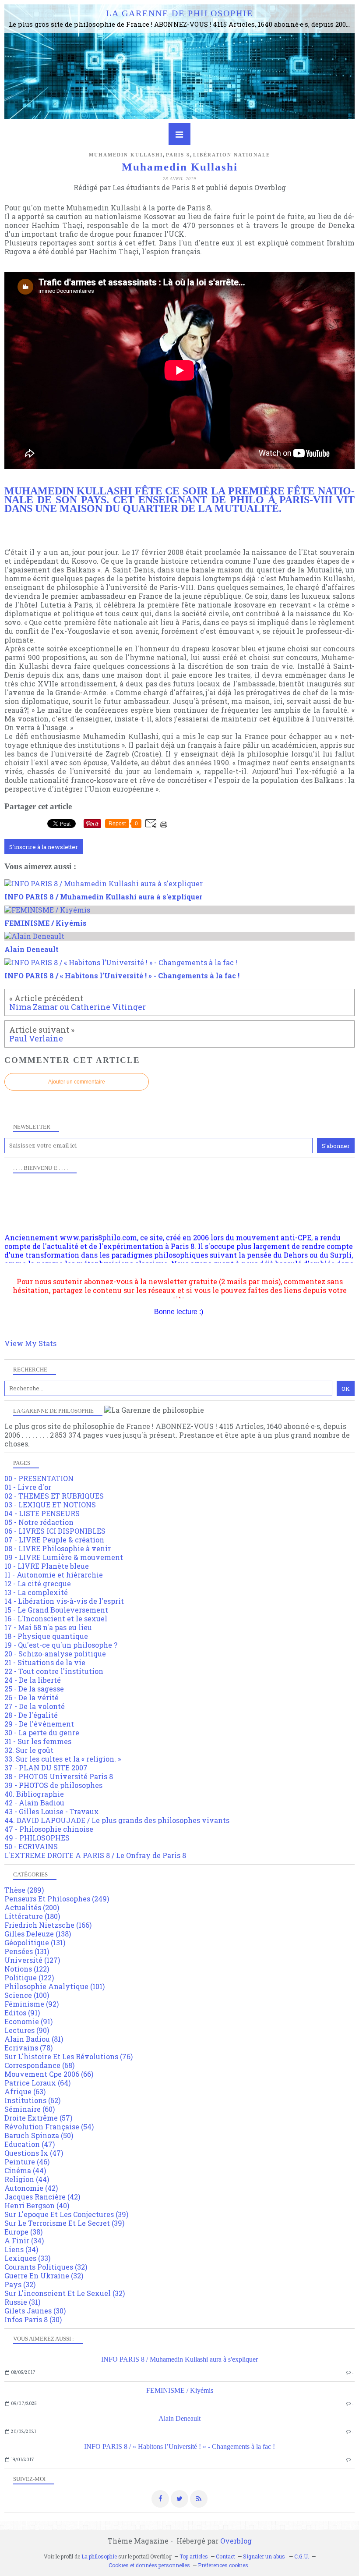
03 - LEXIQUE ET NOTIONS (50, 1505)
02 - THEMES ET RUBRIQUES (54, 1496)
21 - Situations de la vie (45, 1662)
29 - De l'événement (39, 1724)
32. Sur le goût (29, 1750)
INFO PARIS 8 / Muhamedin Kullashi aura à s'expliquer (179, 2359)
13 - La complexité (36, 1592)
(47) (30, 2144)
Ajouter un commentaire (77, 1082)
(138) (38, 1934)
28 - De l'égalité (31, 1715)
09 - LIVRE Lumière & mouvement (64, 1557)
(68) (39, 2065)
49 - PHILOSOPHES (37, 1838)
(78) (28, 2048)
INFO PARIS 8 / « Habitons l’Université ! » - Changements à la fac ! (179, 2446)
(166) (48, 1925)
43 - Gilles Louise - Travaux (52, 1811)
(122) (27, 1969)
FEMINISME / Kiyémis (180, 2390)
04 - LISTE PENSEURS (42, 1513)
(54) (49, 2127)
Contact (225, 2556)
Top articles (194, 2556)
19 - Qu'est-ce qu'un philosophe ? (61, 1645)
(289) (24, 1890)
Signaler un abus (265, 2556)
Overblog (236, 2541)
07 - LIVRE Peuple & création (54, 1540)
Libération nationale (232, 155)
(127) (32, 1960)
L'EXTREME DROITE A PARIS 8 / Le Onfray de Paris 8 (95, 1855)
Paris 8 (178, 155)
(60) (30, 2109)
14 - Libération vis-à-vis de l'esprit (64, 1601)
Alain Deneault (179, 2418)
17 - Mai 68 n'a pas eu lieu (48, 1627)
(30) (35, 2311)
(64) (37, 2083)
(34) (24, 2240)
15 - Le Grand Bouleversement (56, 1610)
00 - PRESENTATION (39, 1478)
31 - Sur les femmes (38, 1741)
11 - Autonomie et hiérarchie (54, 1575)
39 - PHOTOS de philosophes (53, 1785)
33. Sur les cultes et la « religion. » (63, 1759)
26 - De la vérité (32, 1697)
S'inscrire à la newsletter (44, 847)
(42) (31, 2188)
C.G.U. (302, 2556)
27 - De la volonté (35, 1706)
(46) (27, 2162)
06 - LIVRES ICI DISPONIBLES (55, 1531)
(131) (35, 1942)
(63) (25, 2091)
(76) (69, 2056)
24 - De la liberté (33, 1680)
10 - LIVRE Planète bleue (47, 1566)
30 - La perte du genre (42, 1732)
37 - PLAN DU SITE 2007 (46, 1768)
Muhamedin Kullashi (126, 155)
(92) (32, 2004)
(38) (23, 2232)
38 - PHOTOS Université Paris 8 (59, 1776)
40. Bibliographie (34, 1794)
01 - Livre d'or (28, 1487)
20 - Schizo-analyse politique (55, 1654)
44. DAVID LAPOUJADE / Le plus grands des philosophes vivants (117, 1820)
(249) (57, 1899)
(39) (66, 2214)
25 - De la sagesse (34, 1689)
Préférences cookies (223, 2565)
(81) (34, 2039)
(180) (32, 1916)
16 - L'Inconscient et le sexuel (56, 1618)
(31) (22, 2302)
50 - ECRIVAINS (31, 1846)
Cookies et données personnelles (149, 2565)
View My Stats (30, 1343)
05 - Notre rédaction (39, 1522)
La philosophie (99, 2556)
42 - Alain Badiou (34, 1803)
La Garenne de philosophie (179, 13)
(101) (55, 1986)
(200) (32, 1907)
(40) (37, 2205)
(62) (32, 2100)
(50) (39, 2135)
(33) (27, 2258)
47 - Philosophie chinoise (49, 1829)
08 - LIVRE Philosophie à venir (58, 1548)
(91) (22, 2013)
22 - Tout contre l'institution (54, 1671)
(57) (38, 2118)
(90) (27, 2030)
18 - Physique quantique (46, 1636)
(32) (46, 2267)
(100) (27, 1995)
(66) (49, 2074)
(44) (25, 2170)
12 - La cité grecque (38, 1583)
